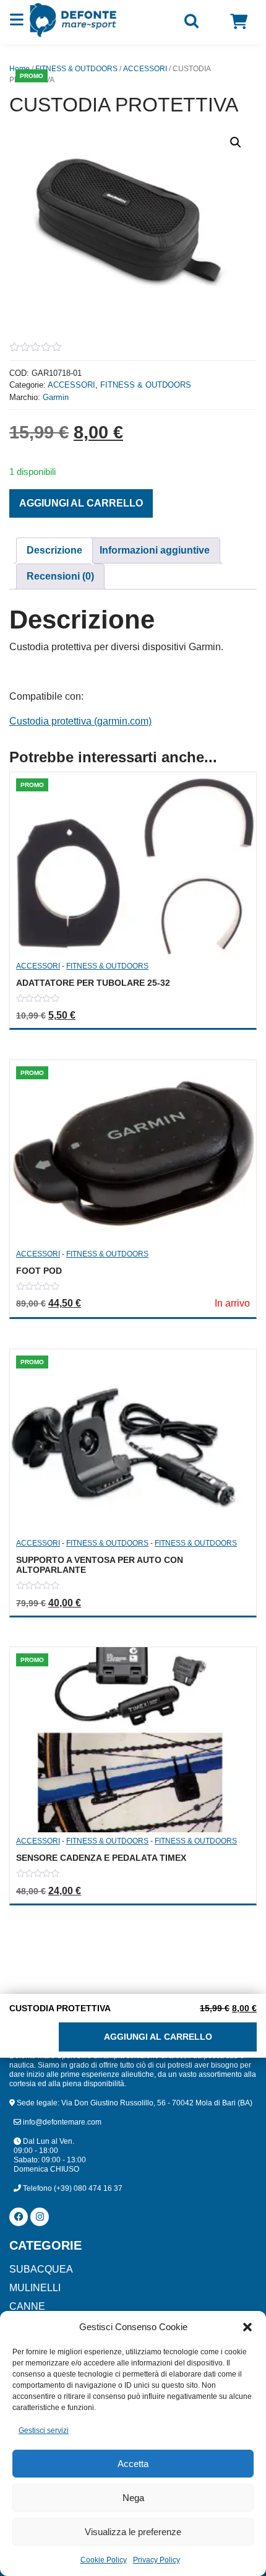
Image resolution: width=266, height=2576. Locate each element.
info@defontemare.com (61, 2122)
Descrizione (54, 550)
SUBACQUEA (41, 2269)
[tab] (54, 550)
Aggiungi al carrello (81, 503)
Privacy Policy (157, 2560)
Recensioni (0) (60, 576)
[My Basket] (239, 22)
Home (19, 69)
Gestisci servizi (44, 2430)
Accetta (133, 2464)
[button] (247, 2327)
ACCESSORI (145, 69)
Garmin (56, 397)
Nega (133, 2498)
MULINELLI (35, 2288)
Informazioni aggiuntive (155, 550)
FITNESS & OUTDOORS (76, 69)
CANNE (27, 2306)
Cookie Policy (104, 2560)
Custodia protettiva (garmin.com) (80, 721)
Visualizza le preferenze (133, 2532)
